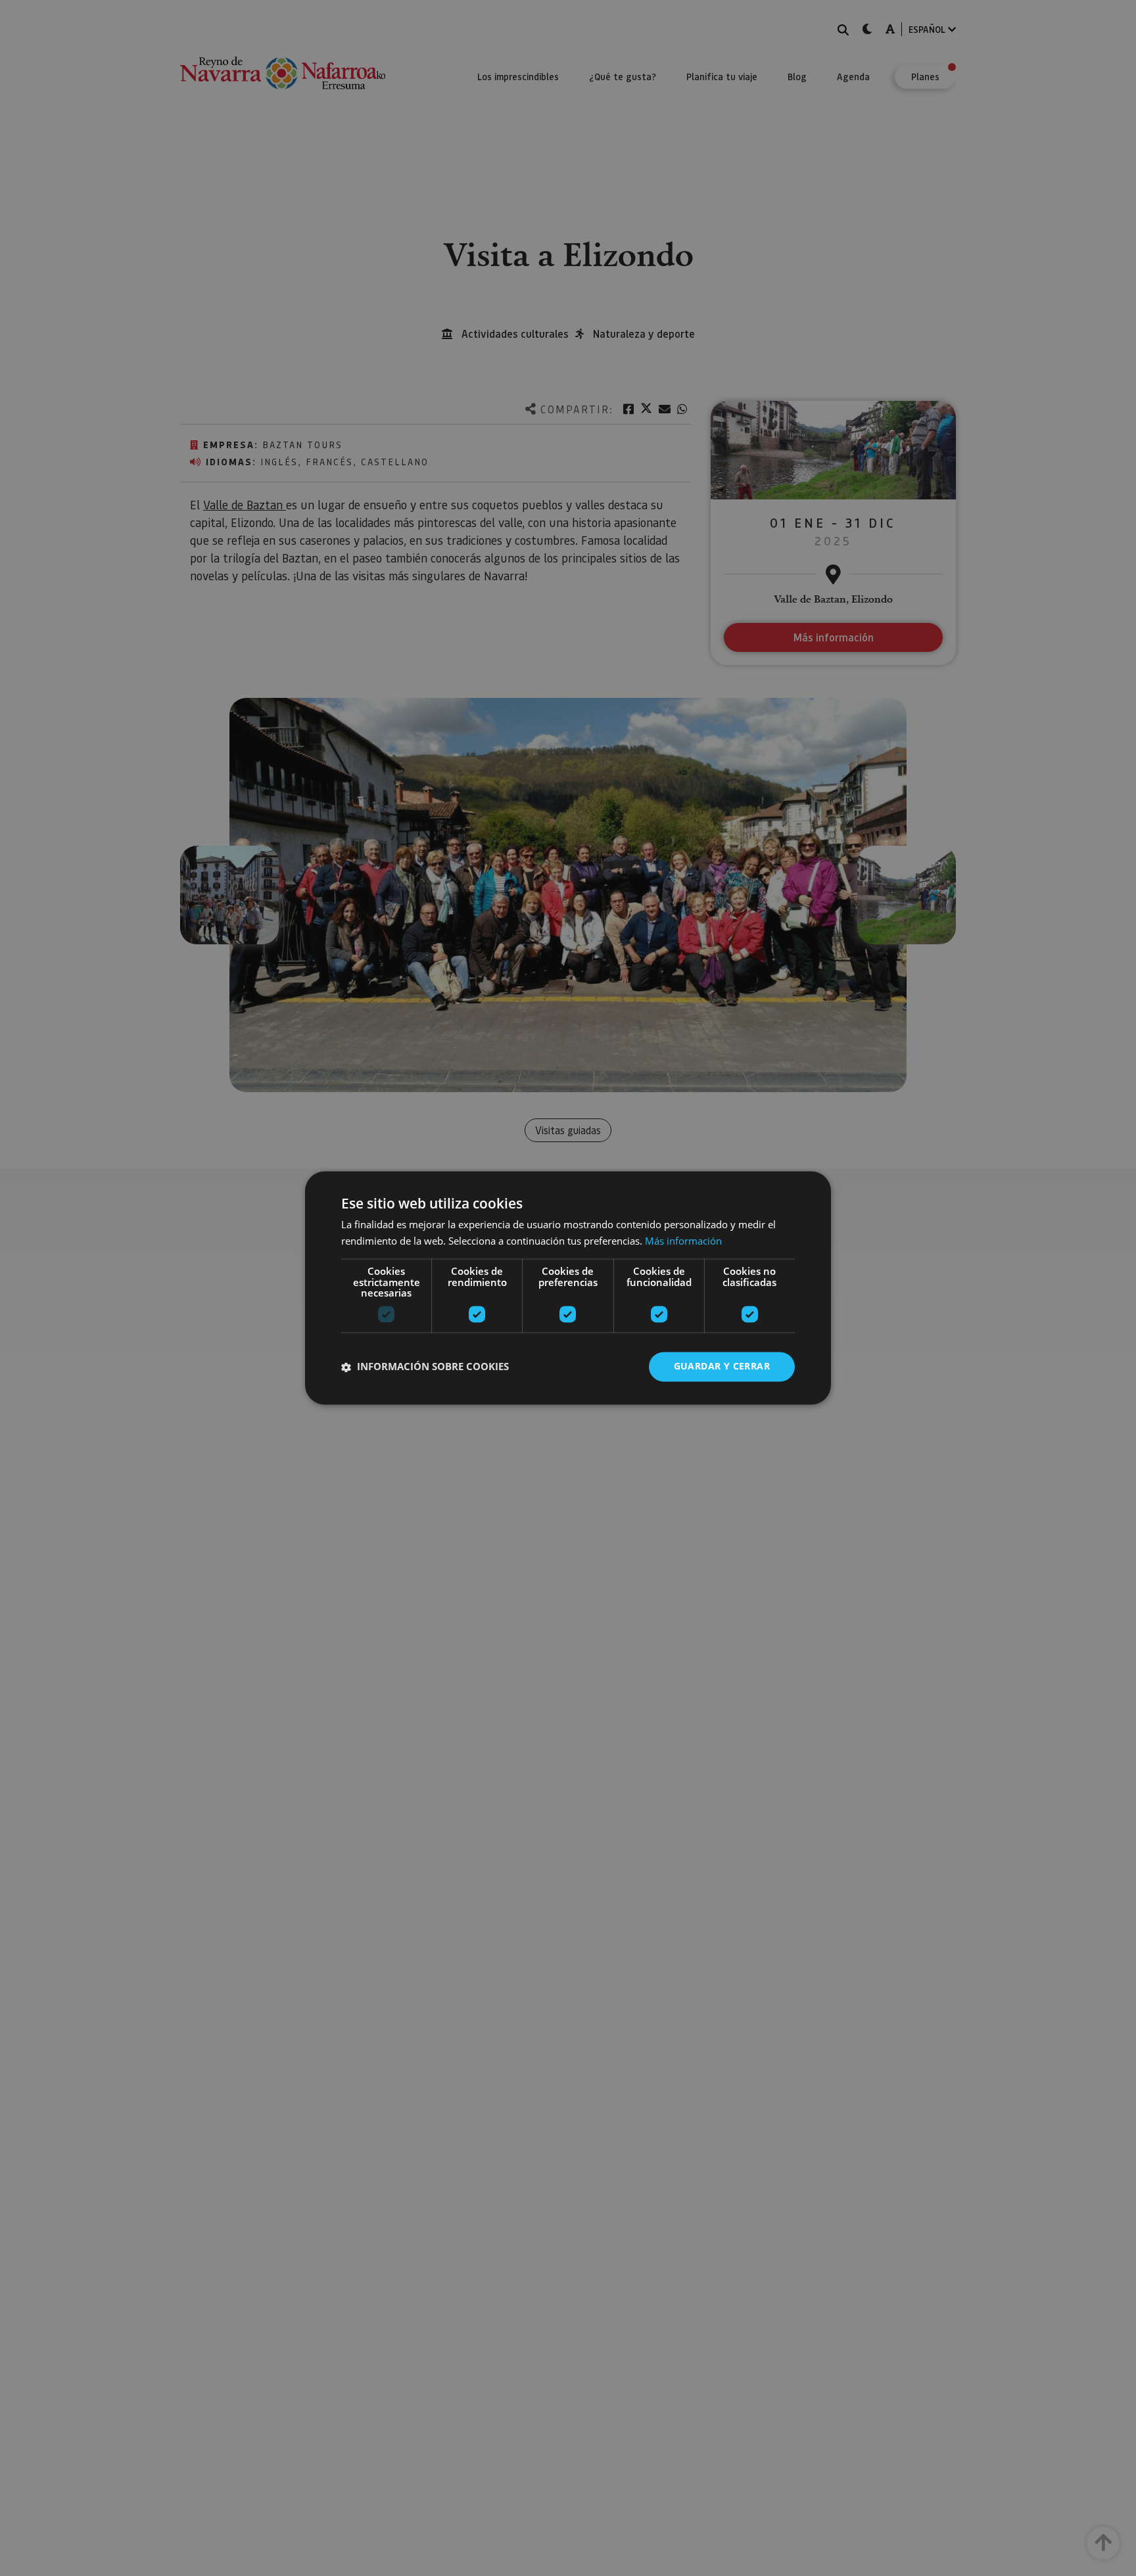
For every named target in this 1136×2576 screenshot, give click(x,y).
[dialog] (568, 1288)
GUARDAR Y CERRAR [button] (722, 1367)
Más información (683, 1241)
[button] (425, 1367)
